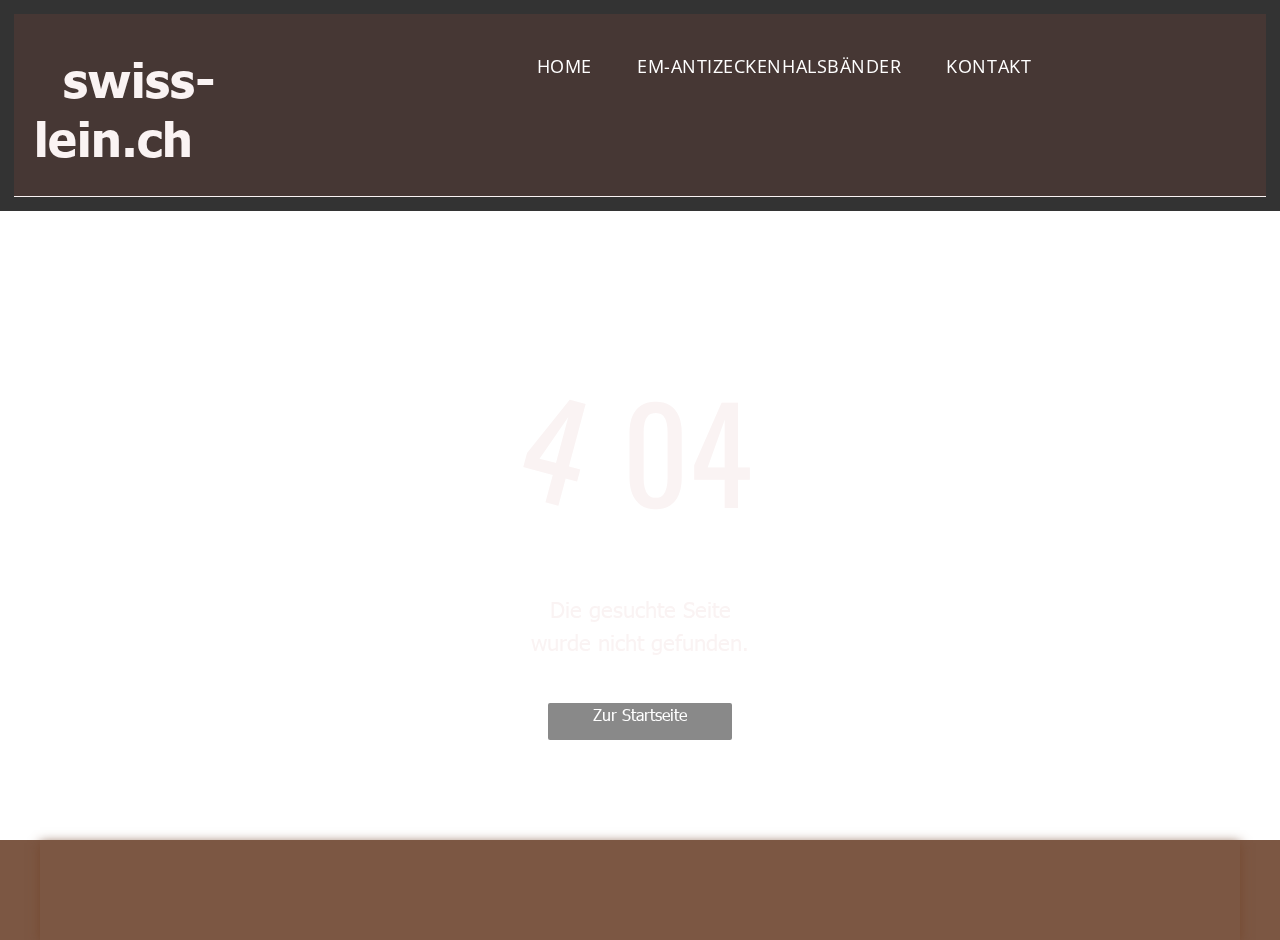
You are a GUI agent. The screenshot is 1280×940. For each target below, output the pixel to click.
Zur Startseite (640, 714)
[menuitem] (572, 66)
